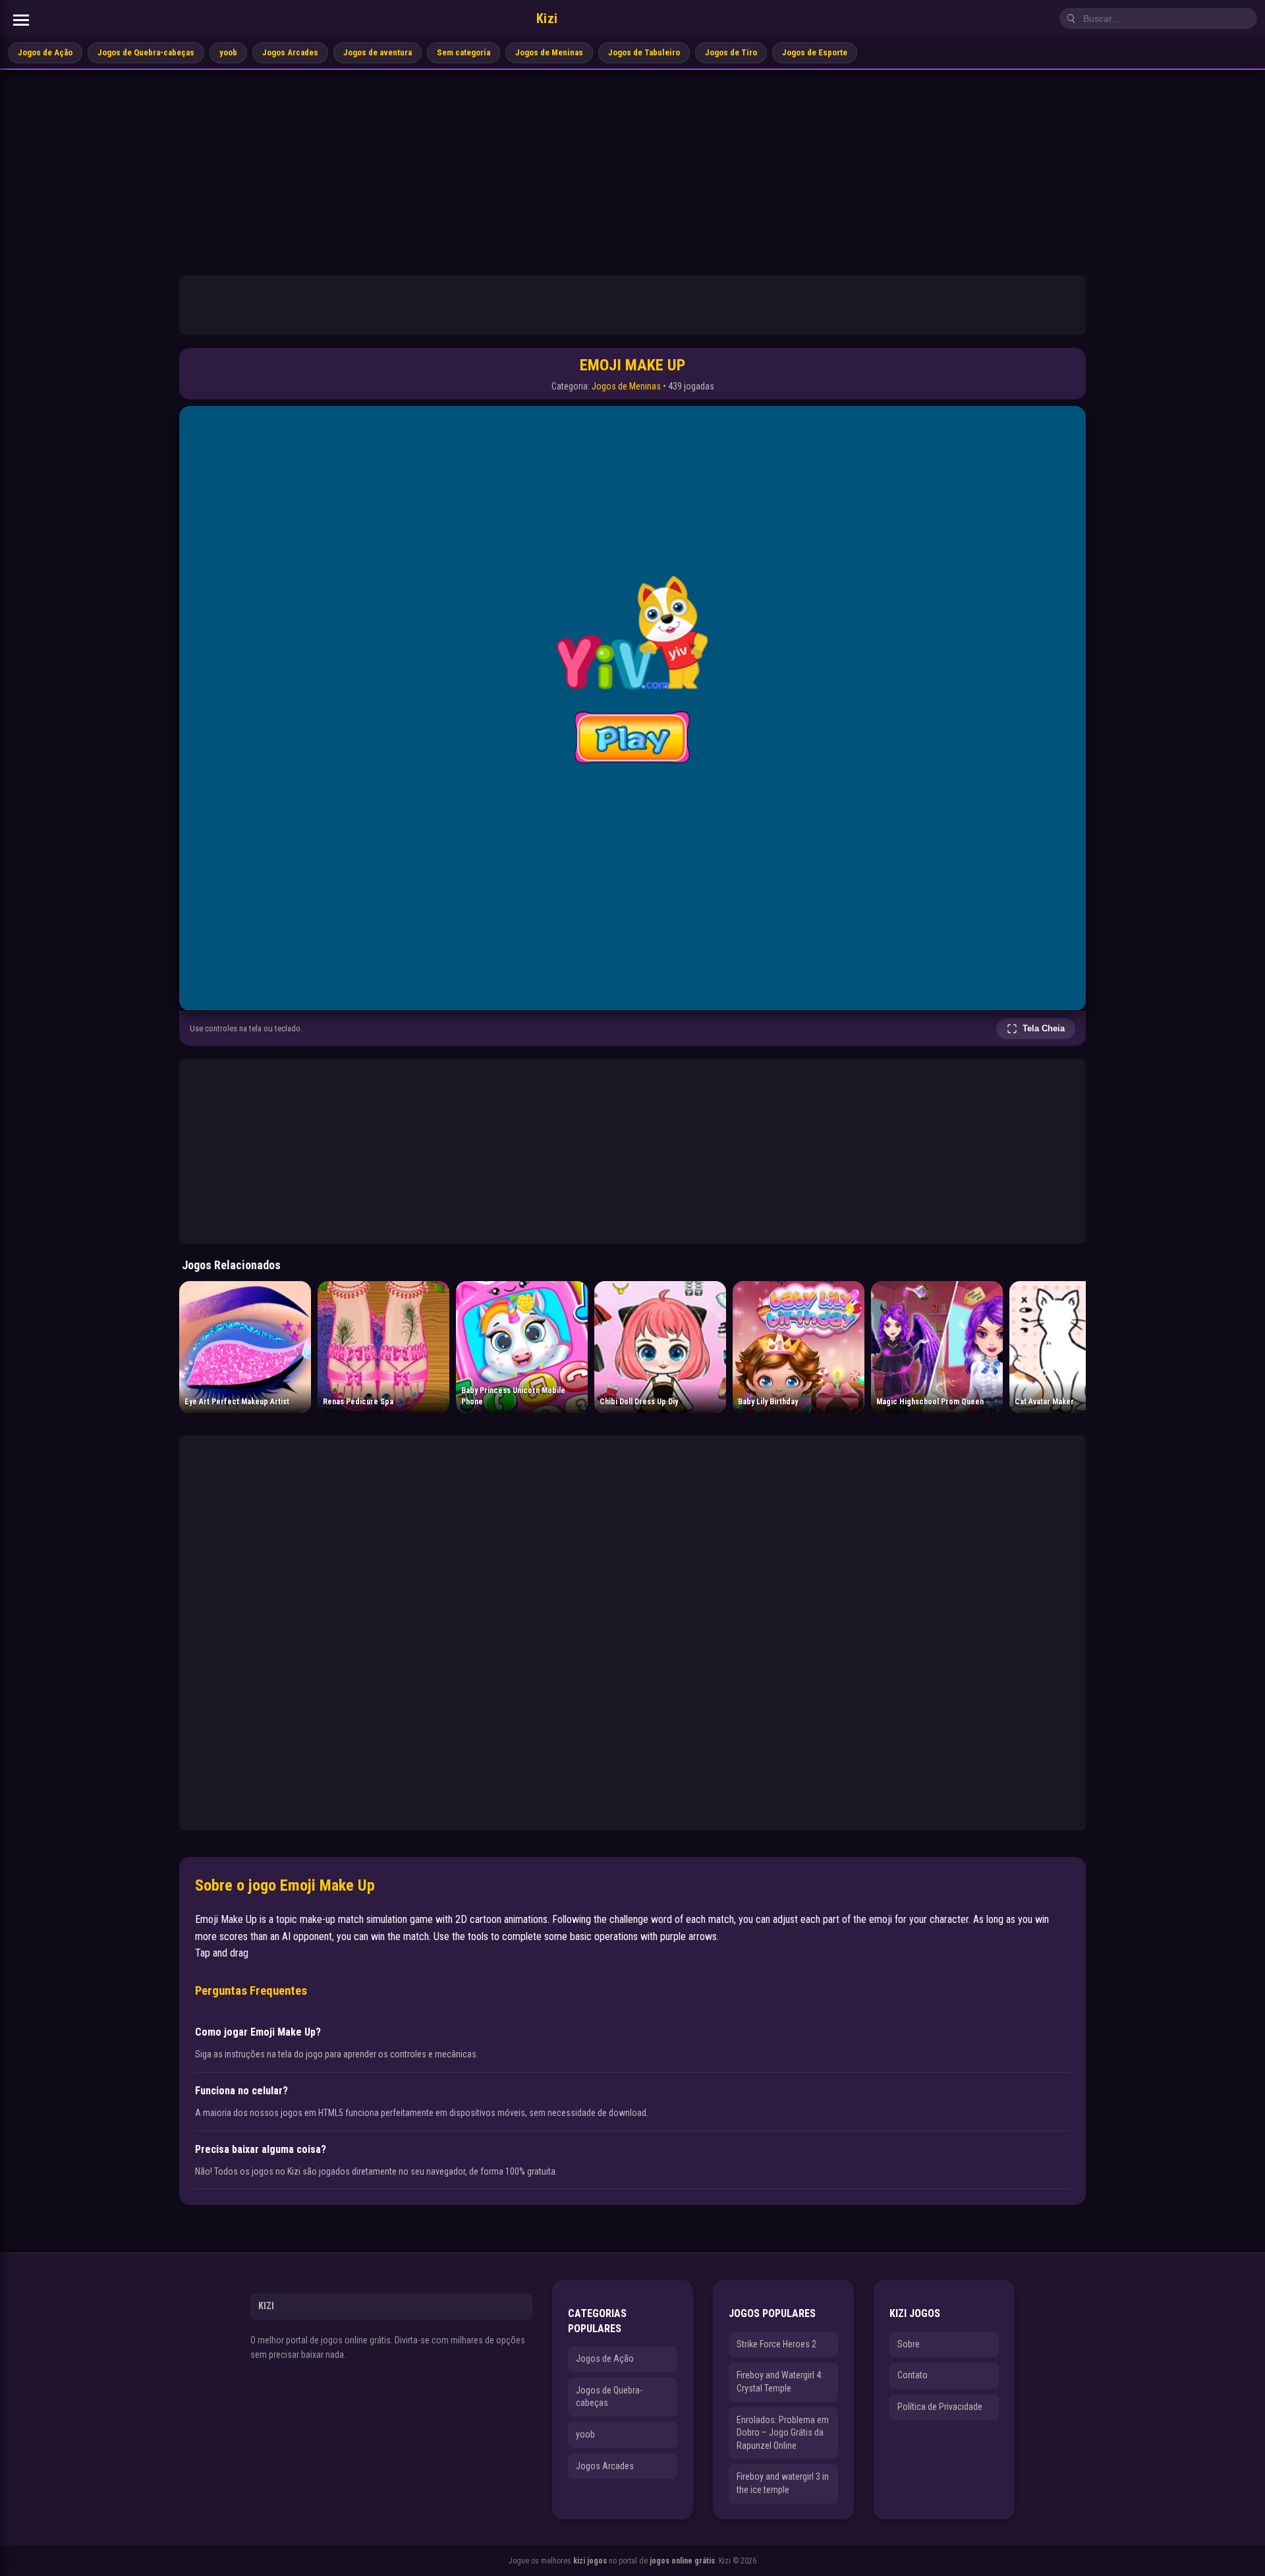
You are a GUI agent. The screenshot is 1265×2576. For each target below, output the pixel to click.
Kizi (547, 18)
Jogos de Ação (45, 52)
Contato (913, 2375)
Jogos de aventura (378, 52)
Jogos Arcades (290, 52)
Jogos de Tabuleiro (644, 52)
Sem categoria (464, 52)
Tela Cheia (1044, 1028)
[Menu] (21, 20)
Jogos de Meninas (549, 52)
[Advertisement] (632, 169)
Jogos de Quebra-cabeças (146, 52)
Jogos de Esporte (815, 52)
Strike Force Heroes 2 (776, 2344)
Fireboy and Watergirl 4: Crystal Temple (780, 2382)
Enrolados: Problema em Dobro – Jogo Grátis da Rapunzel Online (783, 2433)
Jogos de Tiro (731, 52)
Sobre (909, 2344)
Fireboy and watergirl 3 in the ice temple (783, 2483)
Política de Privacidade (940, 2407)
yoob (228, 52)
